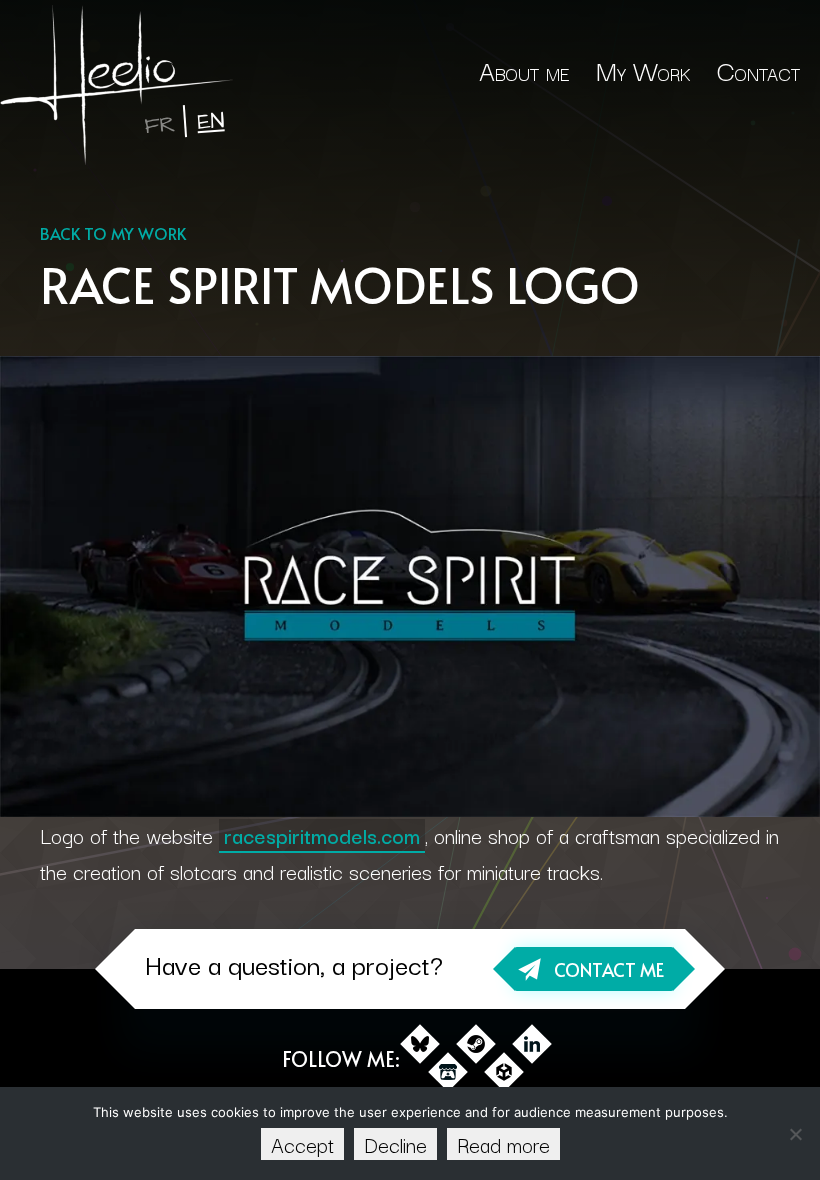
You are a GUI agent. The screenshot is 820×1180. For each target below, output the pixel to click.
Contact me (609, 969)
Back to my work (113, 233)
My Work (643, 69)
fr (159, 125)
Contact (758, 69)
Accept (302, 1144)
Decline (395, 1144)
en (210, 121)
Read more (503, 1144)
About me (524, 69)
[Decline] (795, 1134)
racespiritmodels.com (322, 835)
